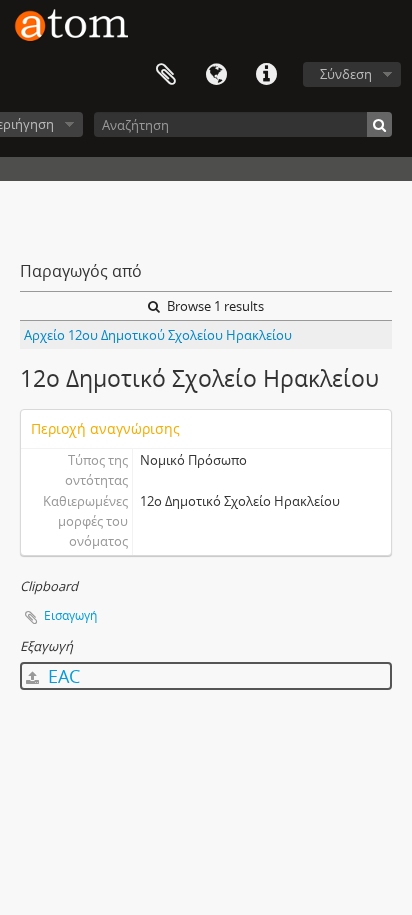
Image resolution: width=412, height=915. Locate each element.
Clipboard (166, 75)
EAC (61, 676)
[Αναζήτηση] (379, 124)
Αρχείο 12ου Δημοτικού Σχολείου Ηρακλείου (158, 335)
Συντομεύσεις (266, 75)
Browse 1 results (214, 306)
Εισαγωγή (70, 615)
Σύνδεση (346, 74)
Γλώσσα (216, 75)
